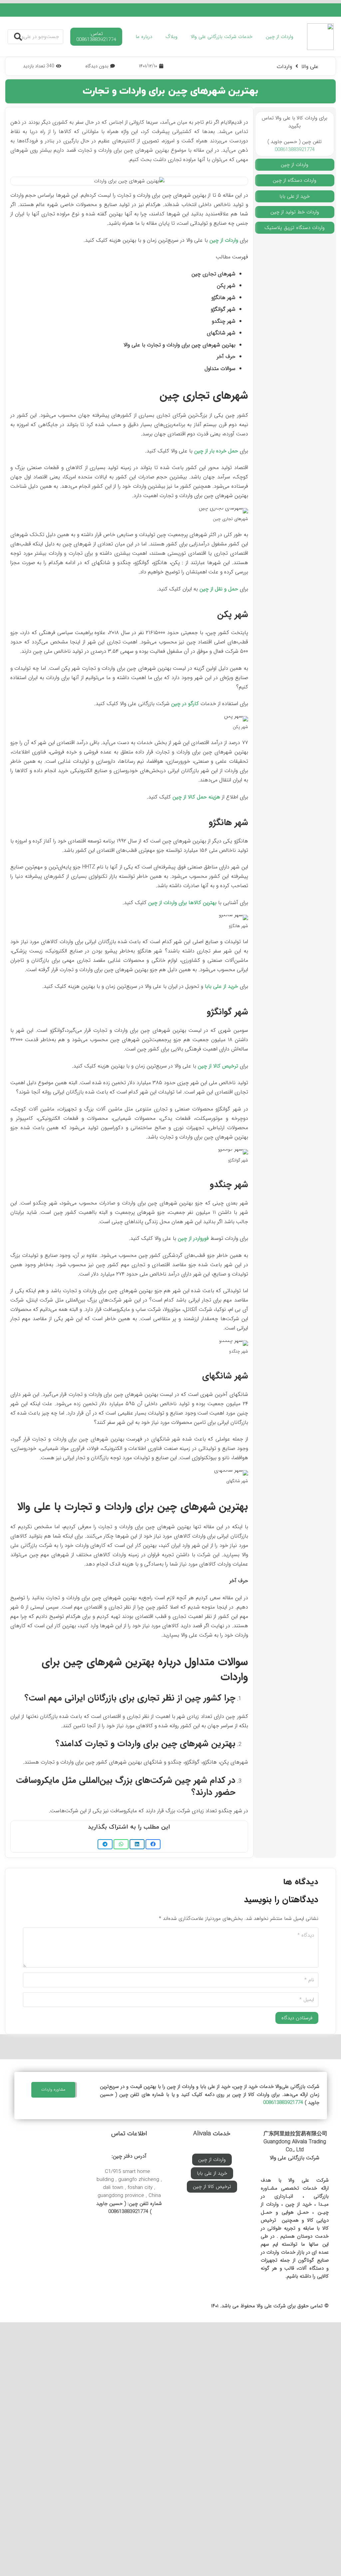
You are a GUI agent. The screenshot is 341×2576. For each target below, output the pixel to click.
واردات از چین (224, 240)
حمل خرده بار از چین (216, 451)
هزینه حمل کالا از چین (196, 797)
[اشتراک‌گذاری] (153, 1844)
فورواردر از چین (193, 1238)
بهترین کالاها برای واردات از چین (182, 903)
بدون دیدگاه (97, 66)
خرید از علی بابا (221, 986)
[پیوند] (320, 37)
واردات (284, 67)
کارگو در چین (185, 704)
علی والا (310, 67)
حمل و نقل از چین (219, 589)
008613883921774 (295, 150)
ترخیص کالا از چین (218, 1066)
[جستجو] (18, 37)
